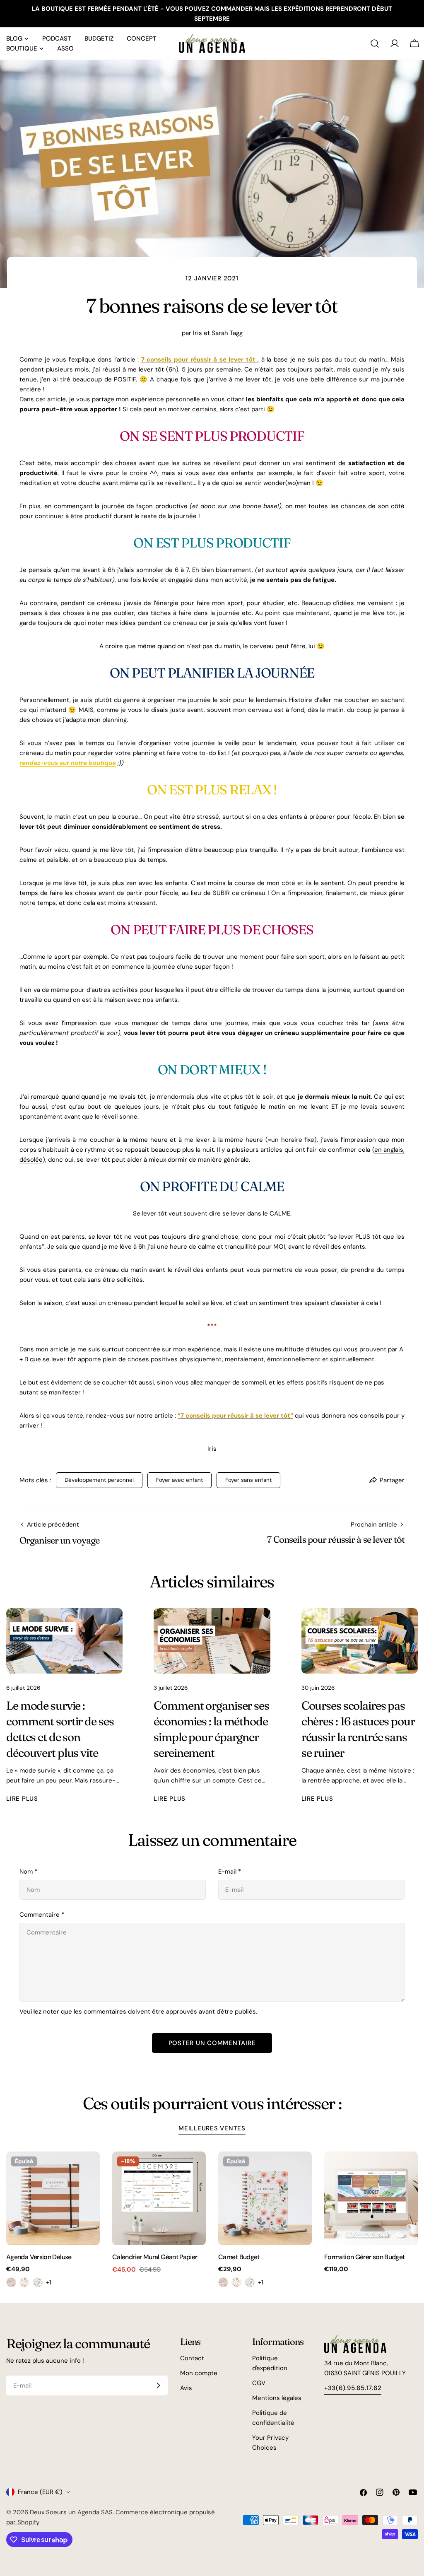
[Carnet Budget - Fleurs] (236, 2282)
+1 (49, 2282)
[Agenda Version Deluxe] (53, 2198)
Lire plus (22, 1799)
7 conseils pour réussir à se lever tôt (198, 359)
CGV (259, 2383)
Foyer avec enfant (179, 1480)
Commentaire (42, 1915)
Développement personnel (99, 1480)
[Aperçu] (88, 2170)
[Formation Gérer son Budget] (371, 2198)
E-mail (230, 1872)
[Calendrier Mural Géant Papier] (159, 2198)
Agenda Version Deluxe (39, 2257)
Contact (192, 2358)
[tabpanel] (212, 2219)
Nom (28, 1872)
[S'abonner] (158, 2385)
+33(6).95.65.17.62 (353, 2388)
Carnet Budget (239, 2257)
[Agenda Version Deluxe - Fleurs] (24, 2282)
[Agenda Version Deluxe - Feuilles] (38, 2282)
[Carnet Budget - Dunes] (223, 2282)
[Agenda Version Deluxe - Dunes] (11, 2282)
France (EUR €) (40, 2492)
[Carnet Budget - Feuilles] (250, 2282)
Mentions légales (277, 2398)
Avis (186, 2388)
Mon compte (199, 2373)
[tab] (212, 2129)
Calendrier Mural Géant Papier (155, 2257)
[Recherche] (375, 43)
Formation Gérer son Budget (364, 2257)
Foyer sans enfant (248, 1480)
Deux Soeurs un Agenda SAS (71, 2512)
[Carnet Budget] (265, 2198)
